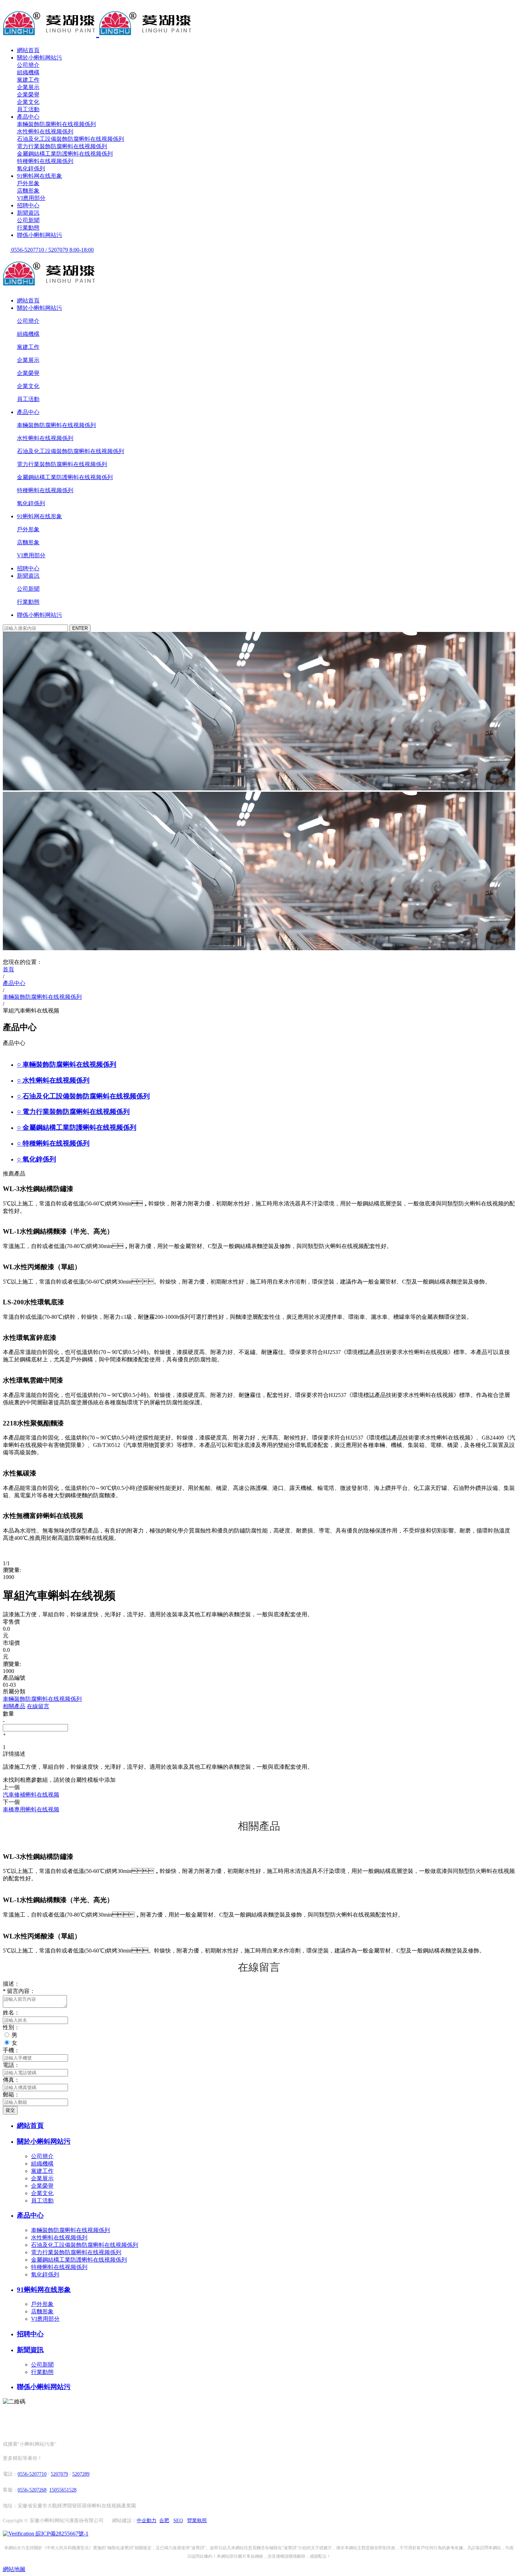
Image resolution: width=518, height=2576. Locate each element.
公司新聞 (28, 220)
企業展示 (28, 87)
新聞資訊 (28, 213)
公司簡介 (28, 65)
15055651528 (63, 2490)
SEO (178, 2521)
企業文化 (28, 102)
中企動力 (147, 2521)
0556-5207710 (32, 2474)
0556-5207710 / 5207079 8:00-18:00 (52, 250)
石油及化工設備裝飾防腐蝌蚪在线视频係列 (70, 139)
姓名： (11, 2013)
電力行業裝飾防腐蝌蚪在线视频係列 (62, 146)
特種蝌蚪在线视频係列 (45, 161)
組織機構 (28, 72)
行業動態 (28, 228)
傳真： (11, 2080)
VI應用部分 (31, 198)
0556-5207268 (32, 2490)
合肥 (164, 2521)
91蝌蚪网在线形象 (39, 176)
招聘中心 (28, 205)
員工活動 (28, 109)
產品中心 (28, 117)
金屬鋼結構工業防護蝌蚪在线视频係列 (65, 154)
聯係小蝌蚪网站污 (39, 235)
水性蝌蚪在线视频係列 (45, 131)
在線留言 (38, 1706)
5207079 (59, 2474)
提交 (10, 2110)
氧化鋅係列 (31, 168)
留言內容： (19, 1991)
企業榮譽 (28, 95)
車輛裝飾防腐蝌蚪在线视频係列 (56, 124)
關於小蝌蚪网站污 (39, 58)
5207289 (81, 2474)
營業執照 (197, 2521)
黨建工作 (28, 80)
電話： (11, 2065)
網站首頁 (28, 50)
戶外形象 (28, 183)
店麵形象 (28, 191)
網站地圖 (14, 2569)
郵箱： (11, 2095)
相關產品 (14, 1706)
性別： (11, 2027)
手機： (11, 2050)
